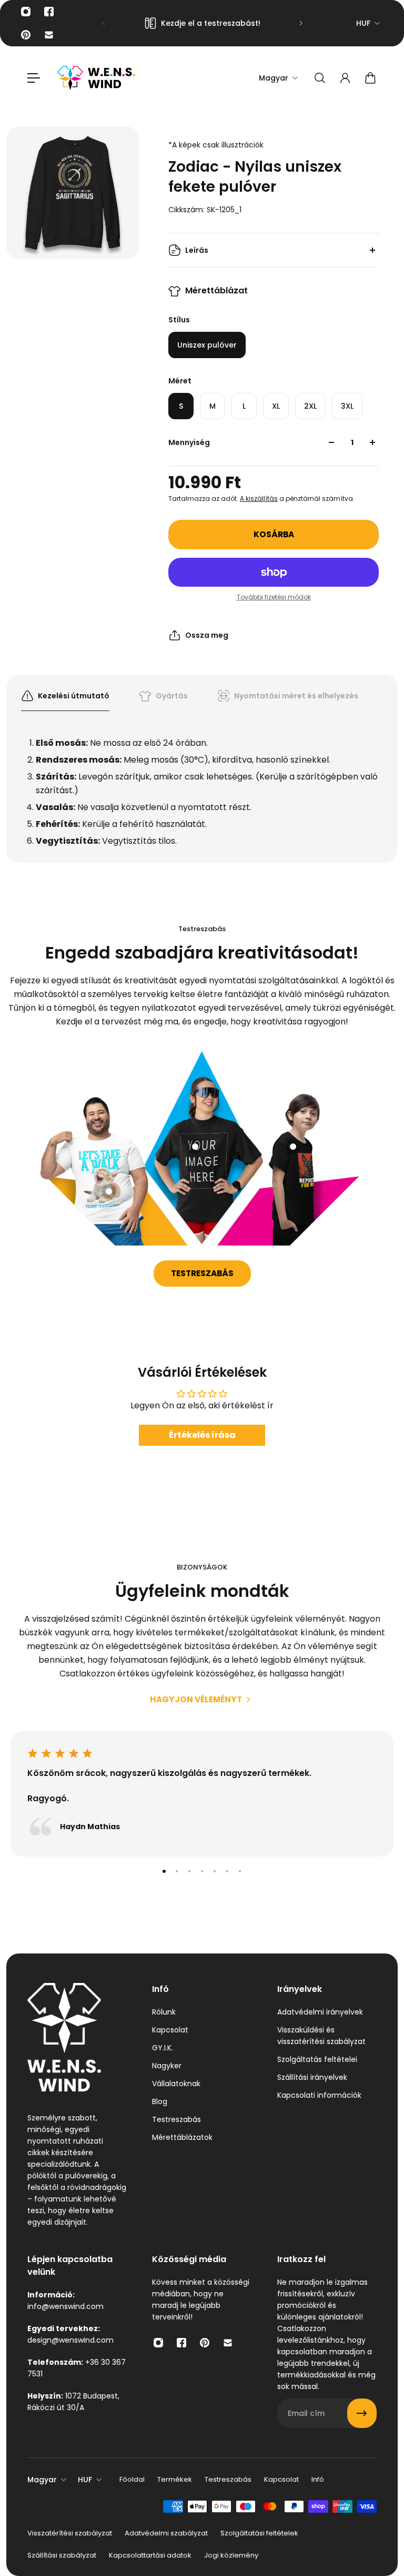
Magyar (42, 2480)
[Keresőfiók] (320, 78)
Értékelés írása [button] (202, 1435)
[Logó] (96, 78)
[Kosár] (370, 78)
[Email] (49, 35)
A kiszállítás (259, 499)
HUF (363, 23)
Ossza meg (207, 635)
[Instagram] (26, 12)
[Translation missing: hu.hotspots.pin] (109, 1191)
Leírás (197, 250)
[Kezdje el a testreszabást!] (202, 23)
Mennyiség (189, 442)
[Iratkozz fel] (362, 2413)
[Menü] (34, 78)
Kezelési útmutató (74, 696)
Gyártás (172, 696)
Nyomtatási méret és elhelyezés (296, 696)
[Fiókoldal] (345, 78)
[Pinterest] (26, 35)
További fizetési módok (274, 597)
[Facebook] (49, 12)
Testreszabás (202, 1273)
